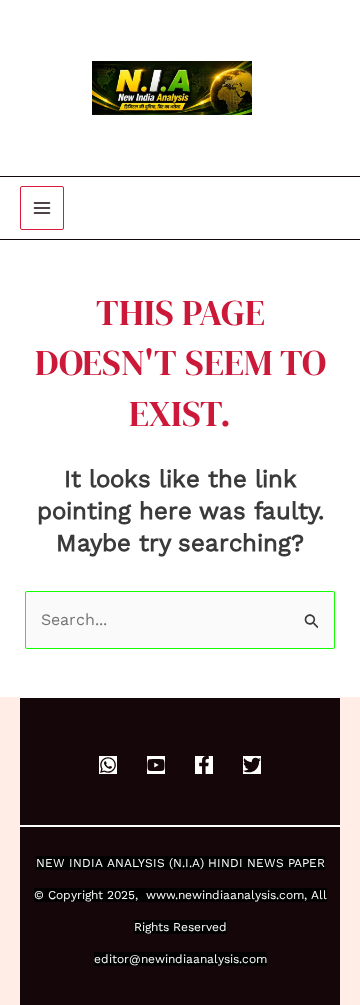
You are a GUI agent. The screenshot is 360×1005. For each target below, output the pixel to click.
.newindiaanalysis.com (239, 895)
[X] (252, 765)
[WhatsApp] (108, 765)
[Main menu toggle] (42, 208)
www (160, 895)
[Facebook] (204, 765)
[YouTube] (156, 765)
